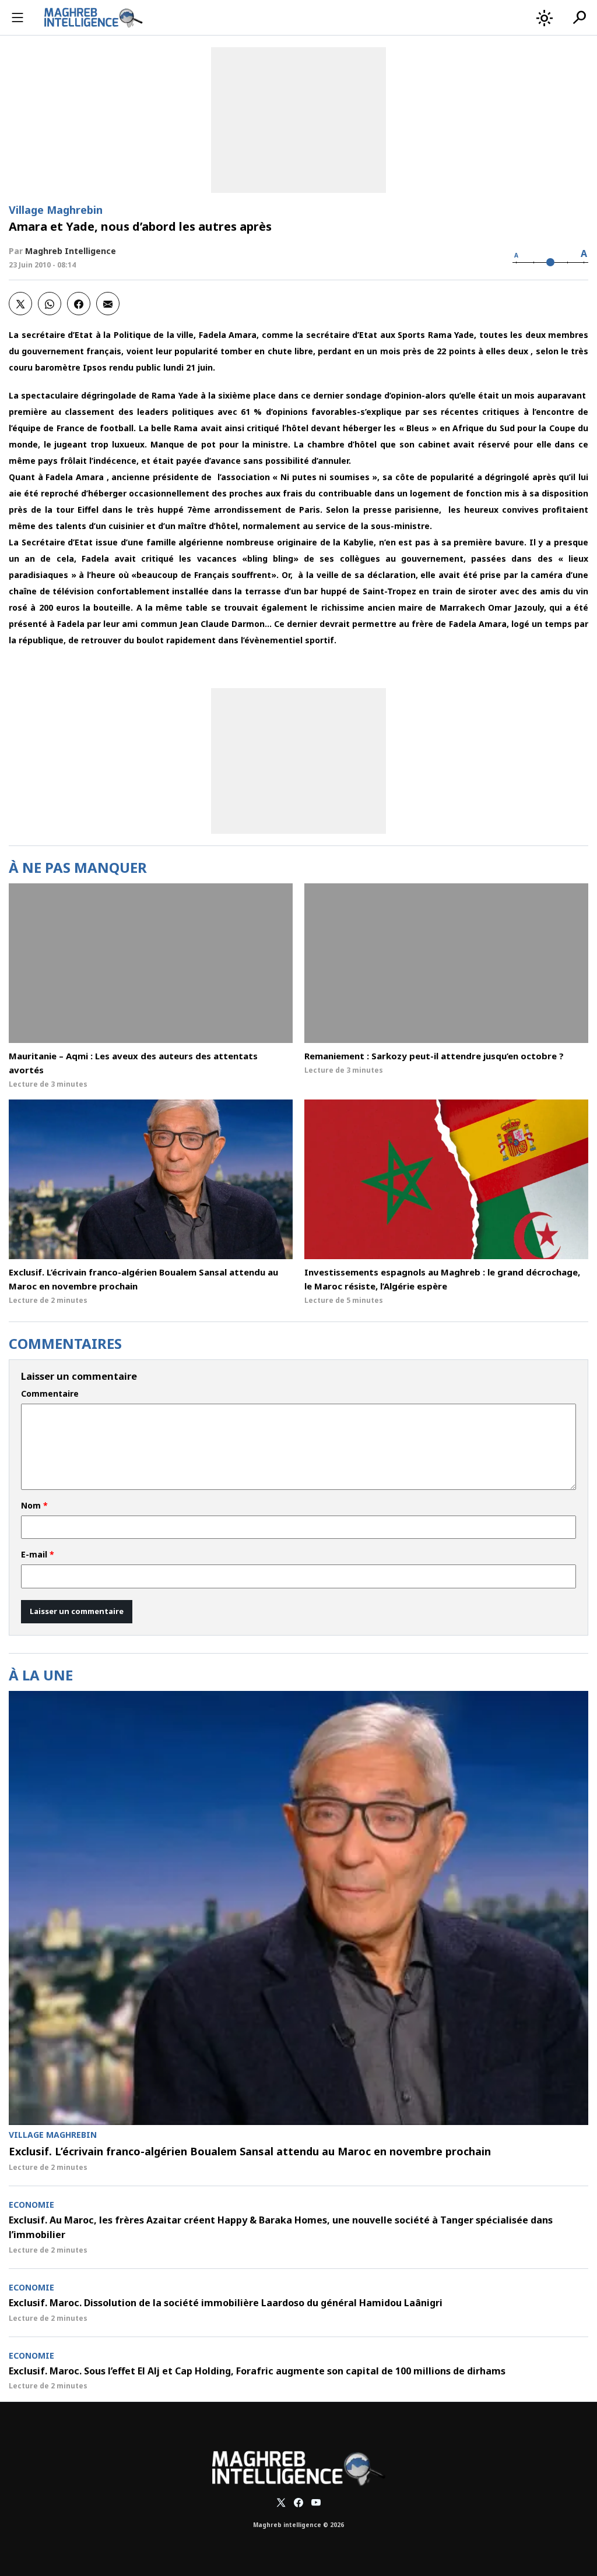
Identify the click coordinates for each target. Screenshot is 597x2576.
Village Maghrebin (56, 210)
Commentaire (50, 1394)
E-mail (38, 1555)
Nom (34, 1506)
